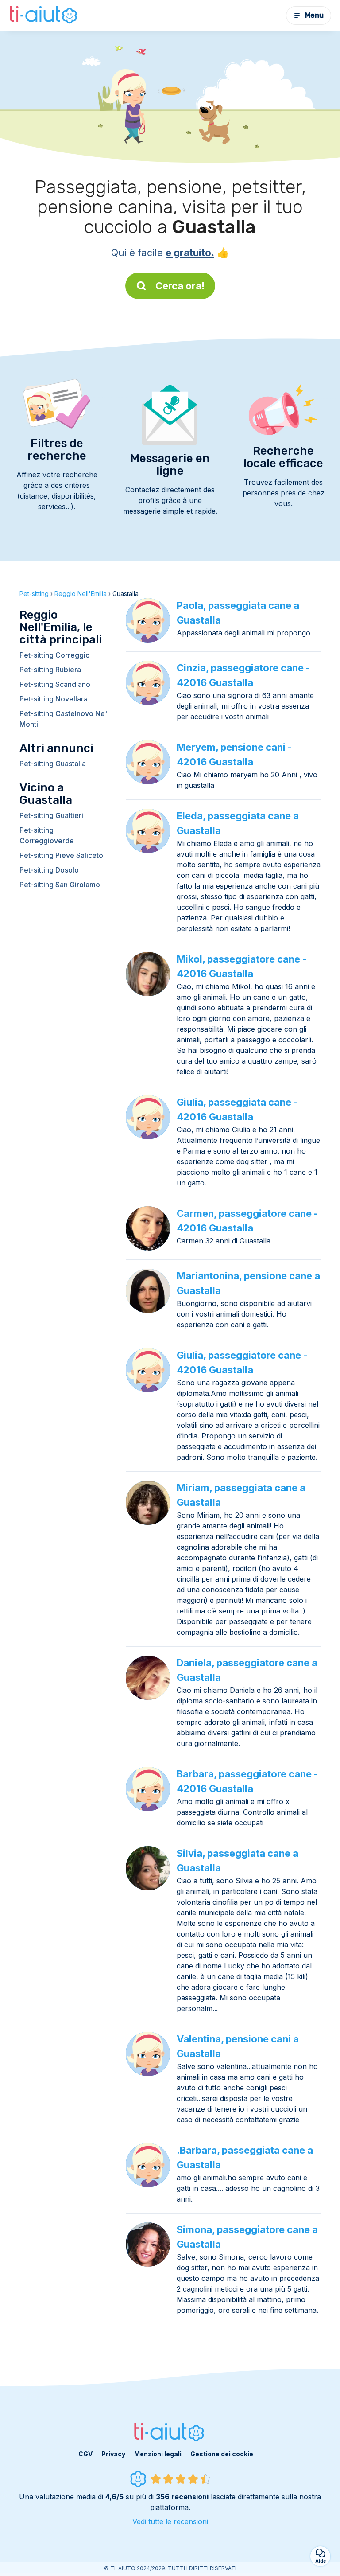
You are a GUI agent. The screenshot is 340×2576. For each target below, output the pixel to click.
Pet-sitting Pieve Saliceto (61, 855)
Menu (314, 15)
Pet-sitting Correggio (55, 655)
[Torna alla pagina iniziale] (44, 16)
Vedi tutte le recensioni (170, 2521)
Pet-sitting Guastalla (53, 764)
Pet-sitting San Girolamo (60, 885)
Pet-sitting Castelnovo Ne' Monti (63, 719)
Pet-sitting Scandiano (55, 684)
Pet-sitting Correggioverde (47, 835)
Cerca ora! (180, 286)
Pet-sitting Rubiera (50, 670)
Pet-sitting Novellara (54, 699)
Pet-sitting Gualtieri (51, 815)
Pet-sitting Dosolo (49, 870)
